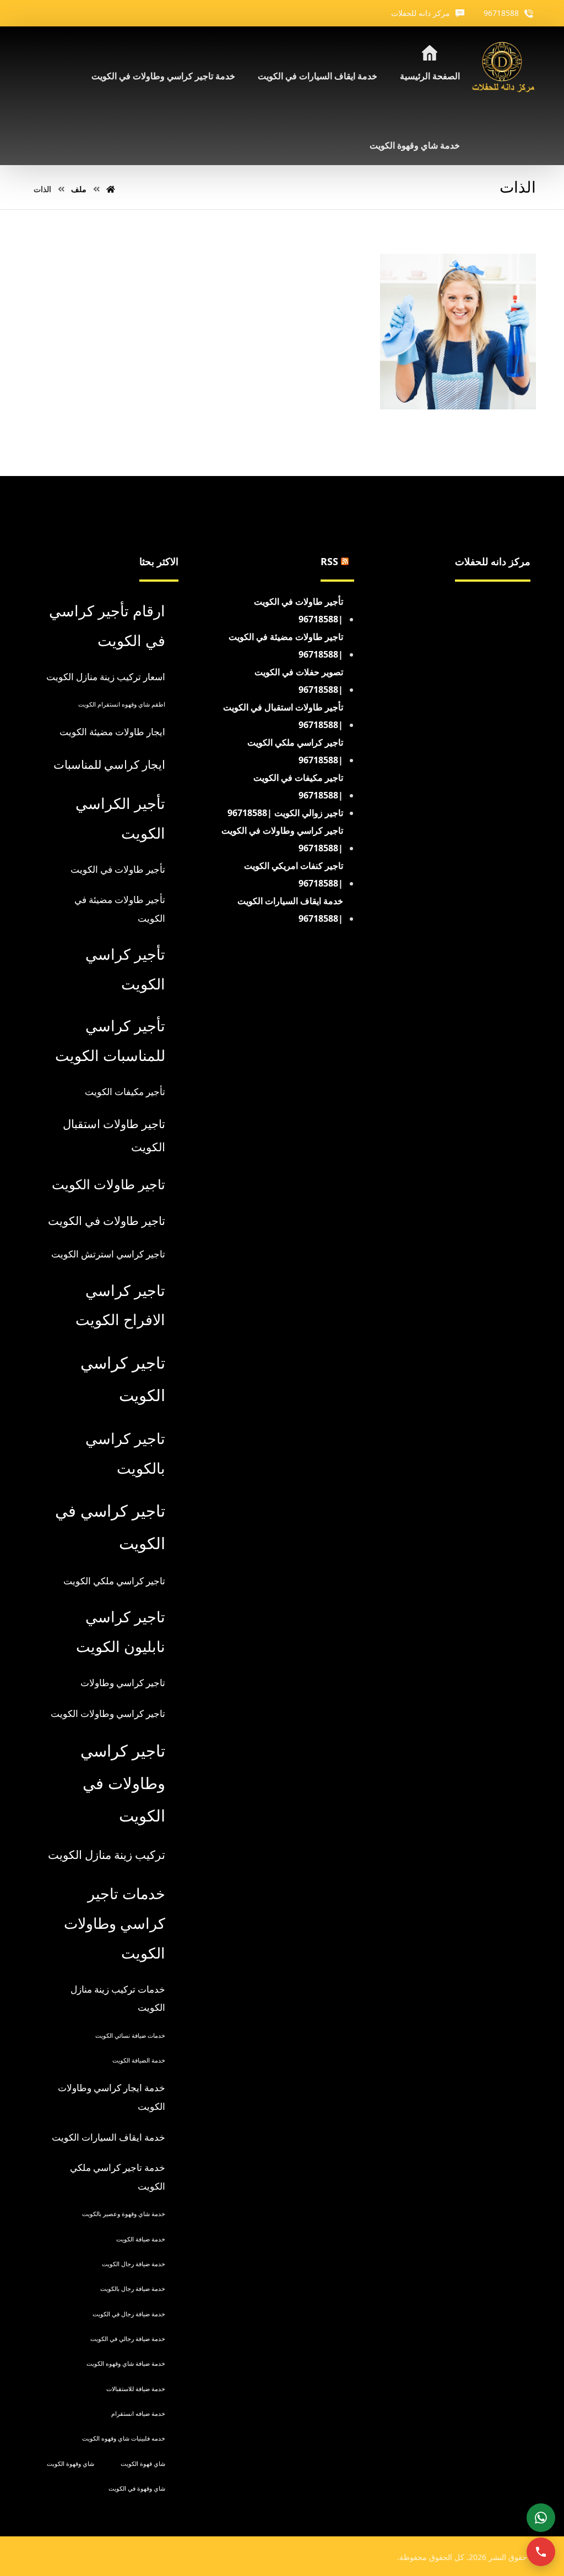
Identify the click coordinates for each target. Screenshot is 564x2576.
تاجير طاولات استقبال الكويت (114, 1135)
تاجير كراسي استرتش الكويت (108, 1254)
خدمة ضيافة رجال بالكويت (133, 2289)
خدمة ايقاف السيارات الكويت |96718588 (290, 910)
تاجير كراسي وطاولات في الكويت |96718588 (282, 839)
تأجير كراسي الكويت (125, 969)
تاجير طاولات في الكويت (107, 1221)
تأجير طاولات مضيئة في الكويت (120, 909)
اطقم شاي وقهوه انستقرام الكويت (122, 704)
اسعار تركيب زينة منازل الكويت (106, 677)
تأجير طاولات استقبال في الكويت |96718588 (283, 716)
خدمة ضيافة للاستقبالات (136, 2389)
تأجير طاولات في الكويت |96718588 (299, 610)
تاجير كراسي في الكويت (110, 1527)
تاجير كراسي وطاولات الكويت (108, 1713)
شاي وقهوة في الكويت (137, 2489)
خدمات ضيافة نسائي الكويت (130, 2036)
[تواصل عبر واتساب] (541, 2518)
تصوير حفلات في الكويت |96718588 (299, 681)
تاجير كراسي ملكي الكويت (114, 1581)
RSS (329, 561)
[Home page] (111, 189)
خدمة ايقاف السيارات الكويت (109, 2137)
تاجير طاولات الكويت (109, 1184)
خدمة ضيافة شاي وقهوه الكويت (126, 2364)
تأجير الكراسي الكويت (120, 818)
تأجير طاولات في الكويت (118, 869)
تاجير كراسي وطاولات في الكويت (123, 1783)
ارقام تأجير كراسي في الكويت (107, 625)
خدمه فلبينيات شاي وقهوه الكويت (124, 2438)
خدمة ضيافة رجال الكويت (134, 2264)
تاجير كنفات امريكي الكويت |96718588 (294, 874)
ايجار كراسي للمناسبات (109, 764)
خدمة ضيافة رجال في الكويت (129, 2314)
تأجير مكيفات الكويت (125, 1092)
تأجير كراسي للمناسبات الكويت (110, 1040)
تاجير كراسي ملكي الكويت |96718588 (295, 751)
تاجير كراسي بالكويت (125, 1453)
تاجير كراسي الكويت (123, 1379)
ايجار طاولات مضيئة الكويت (112, 732)
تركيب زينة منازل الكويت (107, 1855)
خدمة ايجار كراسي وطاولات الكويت (112, 2097)
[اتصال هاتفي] (541, 2552)
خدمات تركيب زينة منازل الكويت (118, 1998)
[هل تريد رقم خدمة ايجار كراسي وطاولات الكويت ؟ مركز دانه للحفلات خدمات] (503, 68)
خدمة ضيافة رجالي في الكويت (128, 2339)
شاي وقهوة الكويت (70, 2464)
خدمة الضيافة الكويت (139, 2060)
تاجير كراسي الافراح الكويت (120, 1305)
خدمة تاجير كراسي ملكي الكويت (118, 2177)
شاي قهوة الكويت (143, 2464)
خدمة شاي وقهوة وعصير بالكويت (124, 2214)
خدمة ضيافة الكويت (141, 2239)
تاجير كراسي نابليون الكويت (121, 1631)
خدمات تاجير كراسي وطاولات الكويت (115, 1923)
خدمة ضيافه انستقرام (138, 2414)
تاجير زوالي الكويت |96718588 (285, 813)
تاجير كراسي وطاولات (123, 1683)
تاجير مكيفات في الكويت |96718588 (298, 786)
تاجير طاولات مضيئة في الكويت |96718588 (286, 646)
